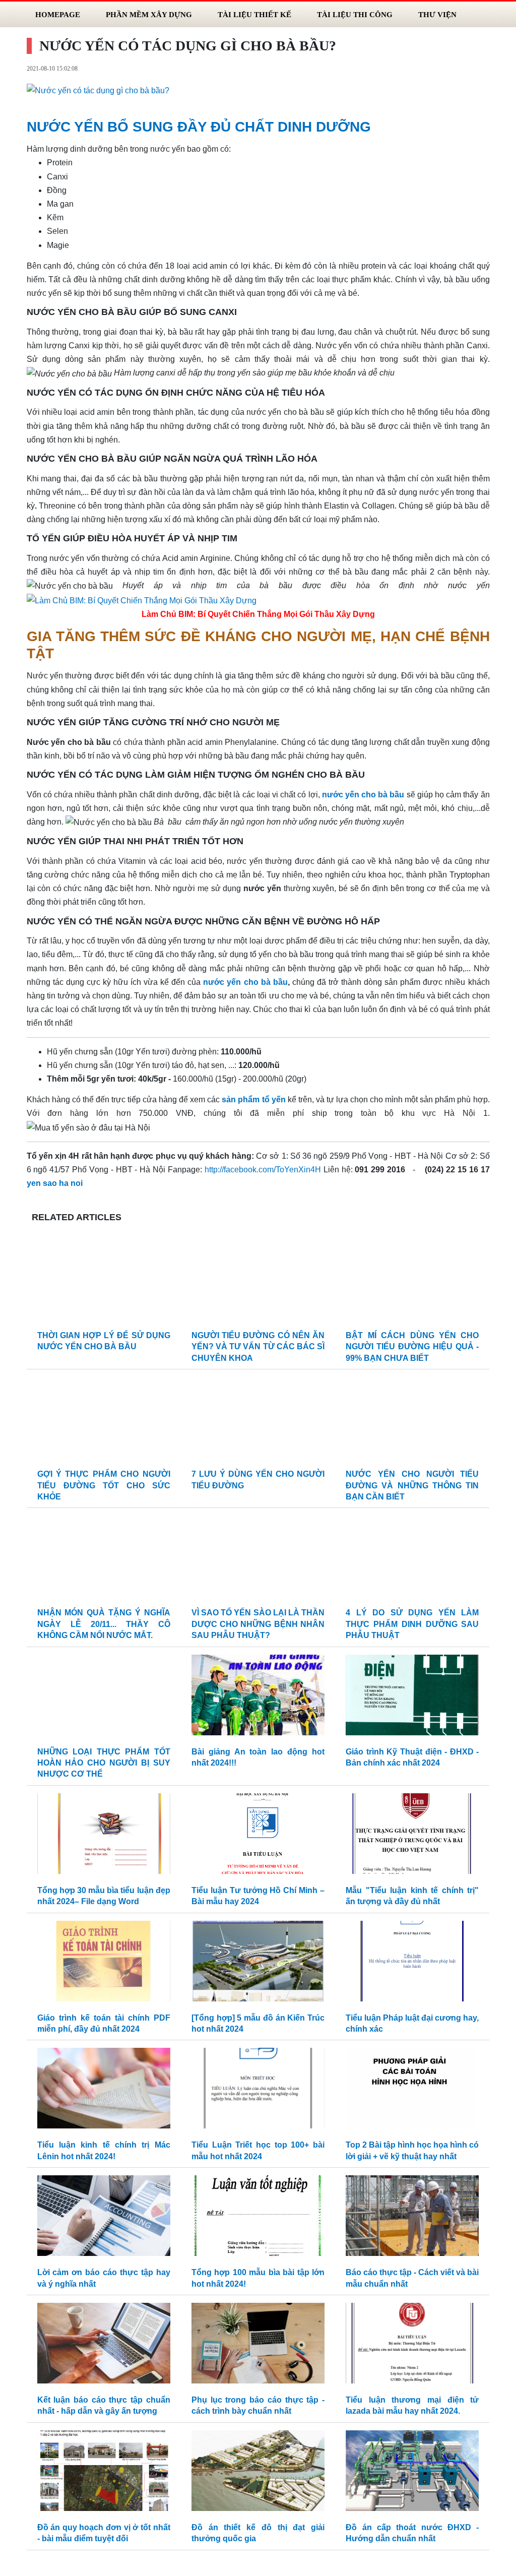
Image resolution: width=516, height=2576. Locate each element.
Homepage (58, 14)
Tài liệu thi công (355, 14)
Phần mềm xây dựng (149, 14)
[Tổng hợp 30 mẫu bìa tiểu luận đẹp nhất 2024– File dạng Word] (104, 1836)
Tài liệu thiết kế (254, 14)
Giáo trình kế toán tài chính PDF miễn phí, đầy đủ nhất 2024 (104, 2023)
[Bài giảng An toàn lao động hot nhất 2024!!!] (258, 1697)
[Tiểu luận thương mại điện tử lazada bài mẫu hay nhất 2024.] (412, 2345)
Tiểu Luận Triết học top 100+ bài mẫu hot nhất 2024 (258, 2150)
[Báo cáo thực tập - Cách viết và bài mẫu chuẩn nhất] (412, 2218)
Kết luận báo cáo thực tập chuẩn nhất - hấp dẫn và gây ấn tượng (104, 2405)
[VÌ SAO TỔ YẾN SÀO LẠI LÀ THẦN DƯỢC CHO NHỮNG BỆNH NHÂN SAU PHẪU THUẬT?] (258, 1559)
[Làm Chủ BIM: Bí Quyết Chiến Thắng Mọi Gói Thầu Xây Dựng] (142, 600)
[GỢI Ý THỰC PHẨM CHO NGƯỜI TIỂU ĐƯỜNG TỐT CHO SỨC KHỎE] (104, 1420)
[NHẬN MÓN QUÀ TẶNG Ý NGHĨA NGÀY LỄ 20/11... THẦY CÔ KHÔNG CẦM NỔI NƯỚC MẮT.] (104, 1559)
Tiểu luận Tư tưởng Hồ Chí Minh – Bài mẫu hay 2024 (258, 1896)
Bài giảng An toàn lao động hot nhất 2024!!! (258, 1757)
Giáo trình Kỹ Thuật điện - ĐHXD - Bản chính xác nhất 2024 (412, 1757)
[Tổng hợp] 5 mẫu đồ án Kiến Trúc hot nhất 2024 (258, 2023)
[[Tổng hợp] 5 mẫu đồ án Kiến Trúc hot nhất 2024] (258, 1963)
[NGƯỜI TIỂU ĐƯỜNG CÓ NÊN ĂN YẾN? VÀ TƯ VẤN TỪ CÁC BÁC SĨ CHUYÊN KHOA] (258, 1281)
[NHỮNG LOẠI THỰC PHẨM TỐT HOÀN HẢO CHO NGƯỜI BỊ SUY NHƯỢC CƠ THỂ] (104, 1697)
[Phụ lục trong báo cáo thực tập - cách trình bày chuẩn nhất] (258, 2345)
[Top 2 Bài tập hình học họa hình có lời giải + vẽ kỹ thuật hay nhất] (412, 2091)
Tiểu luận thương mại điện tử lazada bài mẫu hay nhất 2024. (412, 2405)
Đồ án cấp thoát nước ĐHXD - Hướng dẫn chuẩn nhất (412, 2533)
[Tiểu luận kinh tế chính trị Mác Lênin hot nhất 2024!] (104, 2091)
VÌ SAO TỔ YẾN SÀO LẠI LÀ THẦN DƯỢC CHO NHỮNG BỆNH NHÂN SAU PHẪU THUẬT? (258, 1624)
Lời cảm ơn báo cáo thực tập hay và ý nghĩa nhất (104, 2278)
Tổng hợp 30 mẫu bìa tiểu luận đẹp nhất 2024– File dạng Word (104, 1896)
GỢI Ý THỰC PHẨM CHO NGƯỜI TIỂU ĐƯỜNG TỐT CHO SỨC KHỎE (104, 1485)
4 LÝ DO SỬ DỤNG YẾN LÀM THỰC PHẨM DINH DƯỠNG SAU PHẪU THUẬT (412, 1624)
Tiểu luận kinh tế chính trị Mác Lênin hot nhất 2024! (104, 2150)
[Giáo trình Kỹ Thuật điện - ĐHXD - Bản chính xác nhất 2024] (412, 1697)
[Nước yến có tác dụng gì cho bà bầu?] (98, 90)
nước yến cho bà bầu (245, 982)
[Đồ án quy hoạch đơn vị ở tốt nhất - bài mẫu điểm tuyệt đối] (104, 2473)
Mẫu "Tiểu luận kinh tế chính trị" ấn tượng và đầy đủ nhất (412, 1896)
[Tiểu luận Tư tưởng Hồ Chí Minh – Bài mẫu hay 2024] (258, 1836)
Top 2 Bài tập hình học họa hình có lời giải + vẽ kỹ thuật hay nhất (412, 2150)
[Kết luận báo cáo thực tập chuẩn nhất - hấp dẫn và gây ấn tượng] (104, 2345)
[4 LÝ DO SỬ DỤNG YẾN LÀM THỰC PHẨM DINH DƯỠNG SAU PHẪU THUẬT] (412, 1559)
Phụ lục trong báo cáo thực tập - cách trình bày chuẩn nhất (258, 2405)
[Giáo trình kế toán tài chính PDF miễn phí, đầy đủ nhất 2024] (104, 1963)
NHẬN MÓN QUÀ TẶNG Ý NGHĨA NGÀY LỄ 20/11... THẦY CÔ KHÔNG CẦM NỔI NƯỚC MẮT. (104, 1624)
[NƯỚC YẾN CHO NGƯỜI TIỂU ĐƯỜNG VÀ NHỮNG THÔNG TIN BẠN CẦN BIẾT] (412, 1420)
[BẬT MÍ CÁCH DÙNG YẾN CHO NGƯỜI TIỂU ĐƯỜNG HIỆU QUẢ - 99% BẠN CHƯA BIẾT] (412, 1281)
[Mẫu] (412, 1836)
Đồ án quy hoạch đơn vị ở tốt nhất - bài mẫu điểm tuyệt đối (104, 2533)
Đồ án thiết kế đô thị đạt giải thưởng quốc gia (258, 2533)
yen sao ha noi (55, 1183)
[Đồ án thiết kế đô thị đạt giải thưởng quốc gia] (258, 2473)
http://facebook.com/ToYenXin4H (263, 1170)
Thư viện (437, 14)
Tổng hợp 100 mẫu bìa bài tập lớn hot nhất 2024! (258, 2278)
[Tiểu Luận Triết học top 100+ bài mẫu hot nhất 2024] (258, 2091)
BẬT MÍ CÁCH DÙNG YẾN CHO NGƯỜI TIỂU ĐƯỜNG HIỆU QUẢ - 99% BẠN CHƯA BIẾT (412, 1347)
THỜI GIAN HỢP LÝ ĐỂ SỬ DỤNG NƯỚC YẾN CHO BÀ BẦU (104, 1341)
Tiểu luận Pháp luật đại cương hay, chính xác (412, 2023)
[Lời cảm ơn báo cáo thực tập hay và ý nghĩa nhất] (104, 2218)
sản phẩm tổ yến (253, 1099)
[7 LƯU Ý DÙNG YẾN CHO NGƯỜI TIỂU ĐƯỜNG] (258, 1420)
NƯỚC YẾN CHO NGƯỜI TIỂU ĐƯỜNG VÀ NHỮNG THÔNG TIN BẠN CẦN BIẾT (412, 1485)
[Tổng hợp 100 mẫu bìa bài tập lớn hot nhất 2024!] (258, 2218)
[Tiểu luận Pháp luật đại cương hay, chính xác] (412, 1963)
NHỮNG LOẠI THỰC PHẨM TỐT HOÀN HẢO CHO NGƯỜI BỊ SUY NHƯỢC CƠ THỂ (104, 1763)
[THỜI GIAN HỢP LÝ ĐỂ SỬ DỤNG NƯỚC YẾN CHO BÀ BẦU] (104, 1281)
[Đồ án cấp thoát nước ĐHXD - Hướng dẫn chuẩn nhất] (412, 2473)
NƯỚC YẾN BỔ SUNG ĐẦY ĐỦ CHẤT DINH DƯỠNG (199, 127)
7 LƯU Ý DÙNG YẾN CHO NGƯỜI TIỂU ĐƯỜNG (258, 1480)
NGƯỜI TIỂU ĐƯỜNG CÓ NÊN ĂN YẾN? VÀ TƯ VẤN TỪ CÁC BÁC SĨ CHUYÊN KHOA (258, 1347)
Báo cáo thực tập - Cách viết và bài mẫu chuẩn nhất (412, 2278)
